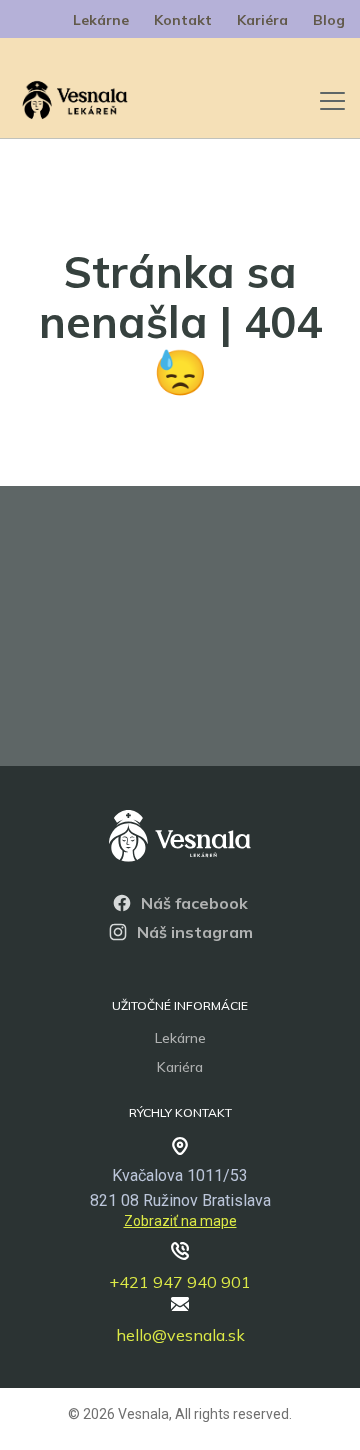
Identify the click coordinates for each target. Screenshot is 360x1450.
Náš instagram (195, 932)
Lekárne (101, 20)
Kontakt (183, 20)
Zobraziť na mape (180, 1221)
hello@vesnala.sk (180, 1335)
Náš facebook (194, 903)
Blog (329, 20)
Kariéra (262, 20)
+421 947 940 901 (180, 1282)
